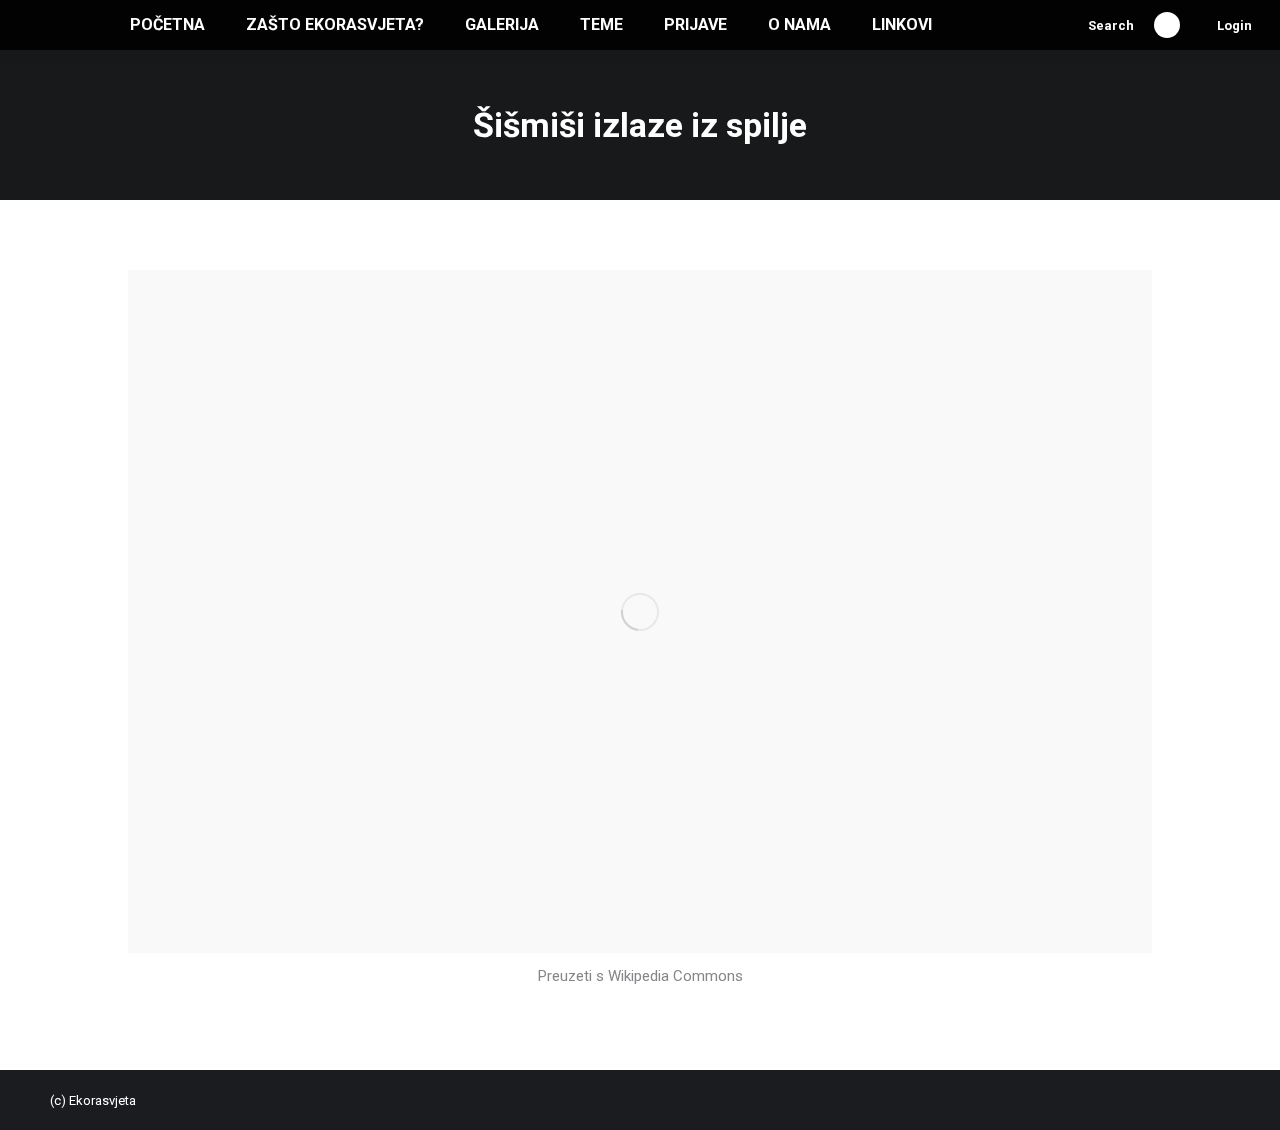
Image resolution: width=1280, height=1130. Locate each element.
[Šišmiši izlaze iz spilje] (640, 611)
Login (1234, 25)
